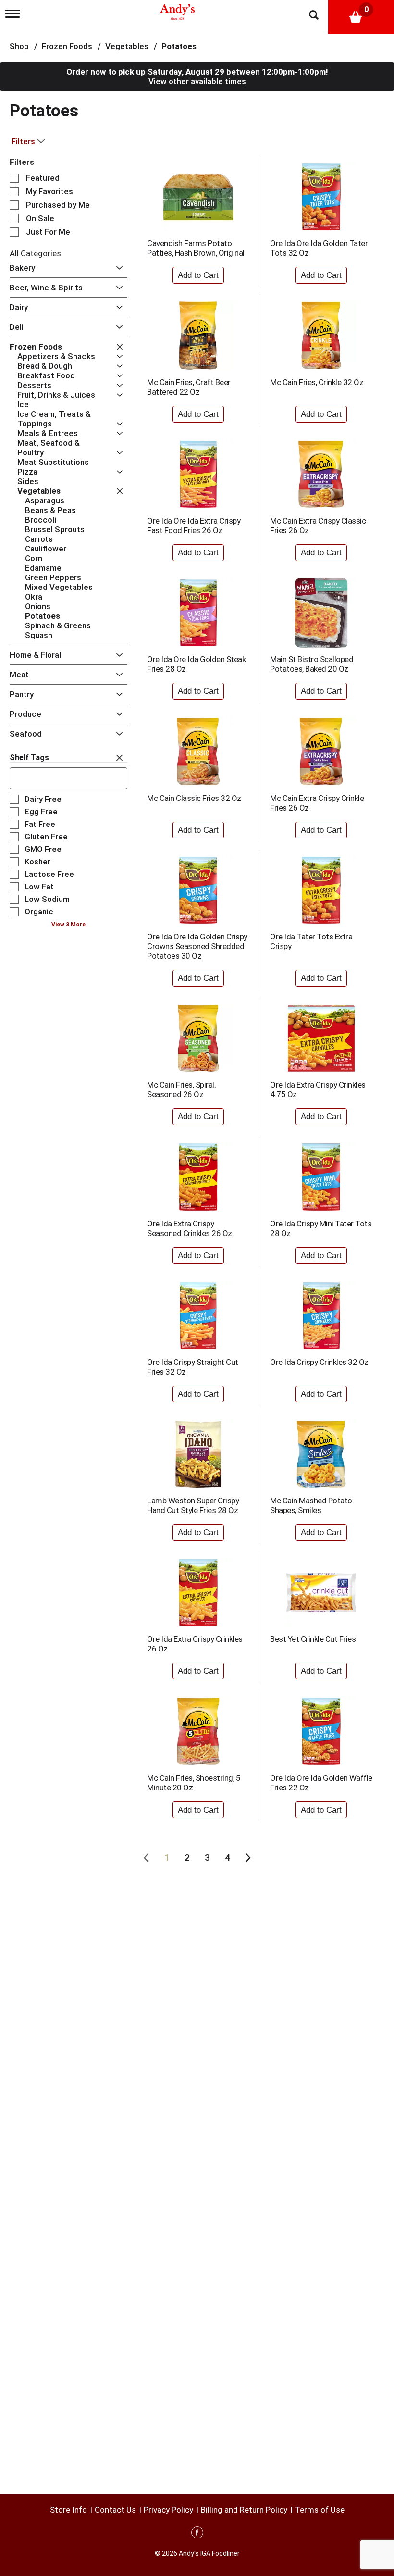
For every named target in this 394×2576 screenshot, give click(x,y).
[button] (117, 268)
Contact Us (115, 2510)
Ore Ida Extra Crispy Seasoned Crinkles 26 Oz (190, 1228)
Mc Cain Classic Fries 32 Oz (194, 798)
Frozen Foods (67, 46)
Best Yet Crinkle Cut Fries (313, 1639)
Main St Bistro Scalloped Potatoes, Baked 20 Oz (312, 664)
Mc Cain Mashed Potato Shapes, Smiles (311, 1505)
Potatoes (179, 46)
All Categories (35, 253)
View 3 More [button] (68, 925)
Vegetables (127, 46)
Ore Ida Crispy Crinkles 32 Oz (319, 1362)
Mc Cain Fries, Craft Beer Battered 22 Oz (189, 387)
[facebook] (197, 2534)
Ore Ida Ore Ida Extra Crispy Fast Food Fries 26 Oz (194, 525)
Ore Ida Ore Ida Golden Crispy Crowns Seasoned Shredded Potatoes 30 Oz (197, 946)
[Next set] (247, 1858)
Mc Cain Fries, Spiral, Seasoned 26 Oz (181, 1089)
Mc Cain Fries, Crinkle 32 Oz (317, 382)
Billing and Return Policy (244, 2510)
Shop (19, 46)
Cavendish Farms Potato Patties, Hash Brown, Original (196, 248)
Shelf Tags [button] (29, 757)
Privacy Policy (168, 2510)
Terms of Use (320, 2510)
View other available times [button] (197, 81)
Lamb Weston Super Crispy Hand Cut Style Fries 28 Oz (193, 1505)
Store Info (68, 2510)
